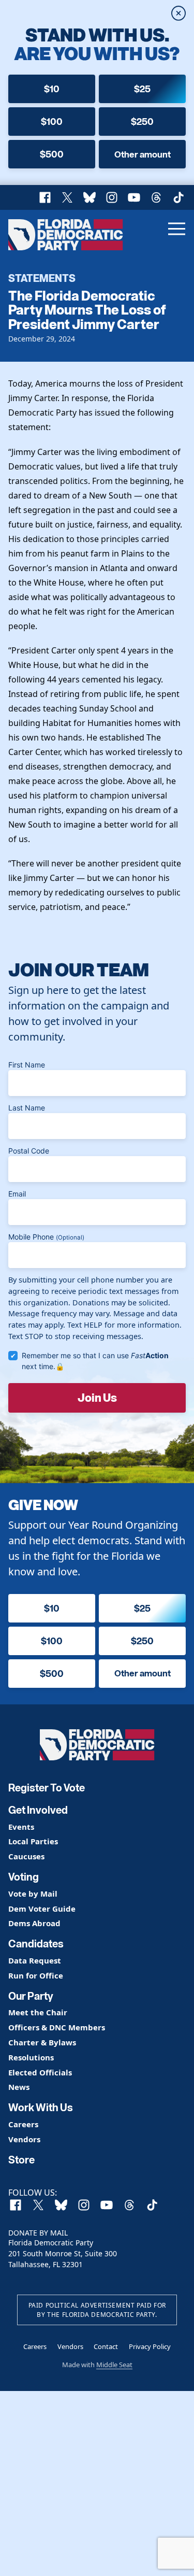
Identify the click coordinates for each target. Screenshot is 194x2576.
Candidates (36, 1944)
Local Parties (33, 1841)
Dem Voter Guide (42, 1909)
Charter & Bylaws (42, 2043)
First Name (27, 1065)
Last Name (27, 1108)
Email (17, 1194)
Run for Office (36, 1976)
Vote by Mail (33, 1894)
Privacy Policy (150, 2346)
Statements (42, 278)
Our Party (31, 1996)
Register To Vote (47, 1788)
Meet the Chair (38, 2012)
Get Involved (38, 1810)
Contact (106, 2346)
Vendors (24, 2139)
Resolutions (31, 2058)
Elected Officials (40, 2073)
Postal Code (29, 1151)
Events (21, 1827)
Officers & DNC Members (57, 2027)
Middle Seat (114, 2365)
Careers (23, 2124)
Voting (24, 1877)
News (19, 2087)
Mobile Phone (46, 1237)
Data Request (35, 1961)
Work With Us (41, 2108)
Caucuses (26, 1856)
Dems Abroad (34, 1923)
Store (21, 2160)
